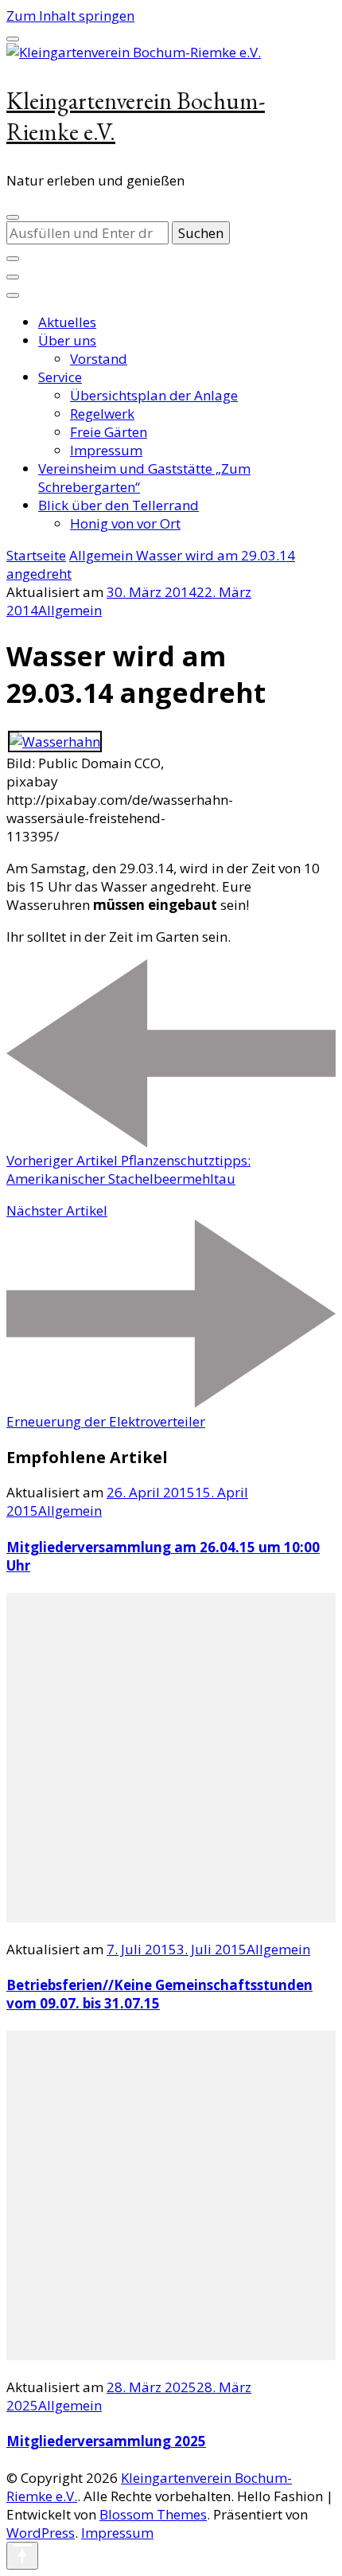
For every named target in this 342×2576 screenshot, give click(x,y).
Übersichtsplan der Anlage (154, 395)
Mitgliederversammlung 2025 (106, 2441)
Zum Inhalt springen (70, 16)
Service (60, 377)
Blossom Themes (153, 2514)
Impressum (106, 450)
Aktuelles (67, 322)
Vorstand (99, 359)
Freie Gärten (109, 432)
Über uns (67, 340)
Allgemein (70, 610)
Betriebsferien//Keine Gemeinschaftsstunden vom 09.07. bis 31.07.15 (159, 1994)
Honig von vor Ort (125, 523)
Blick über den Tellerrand (119, 505)
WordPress (41, 2533)
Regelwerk (102, 414)
